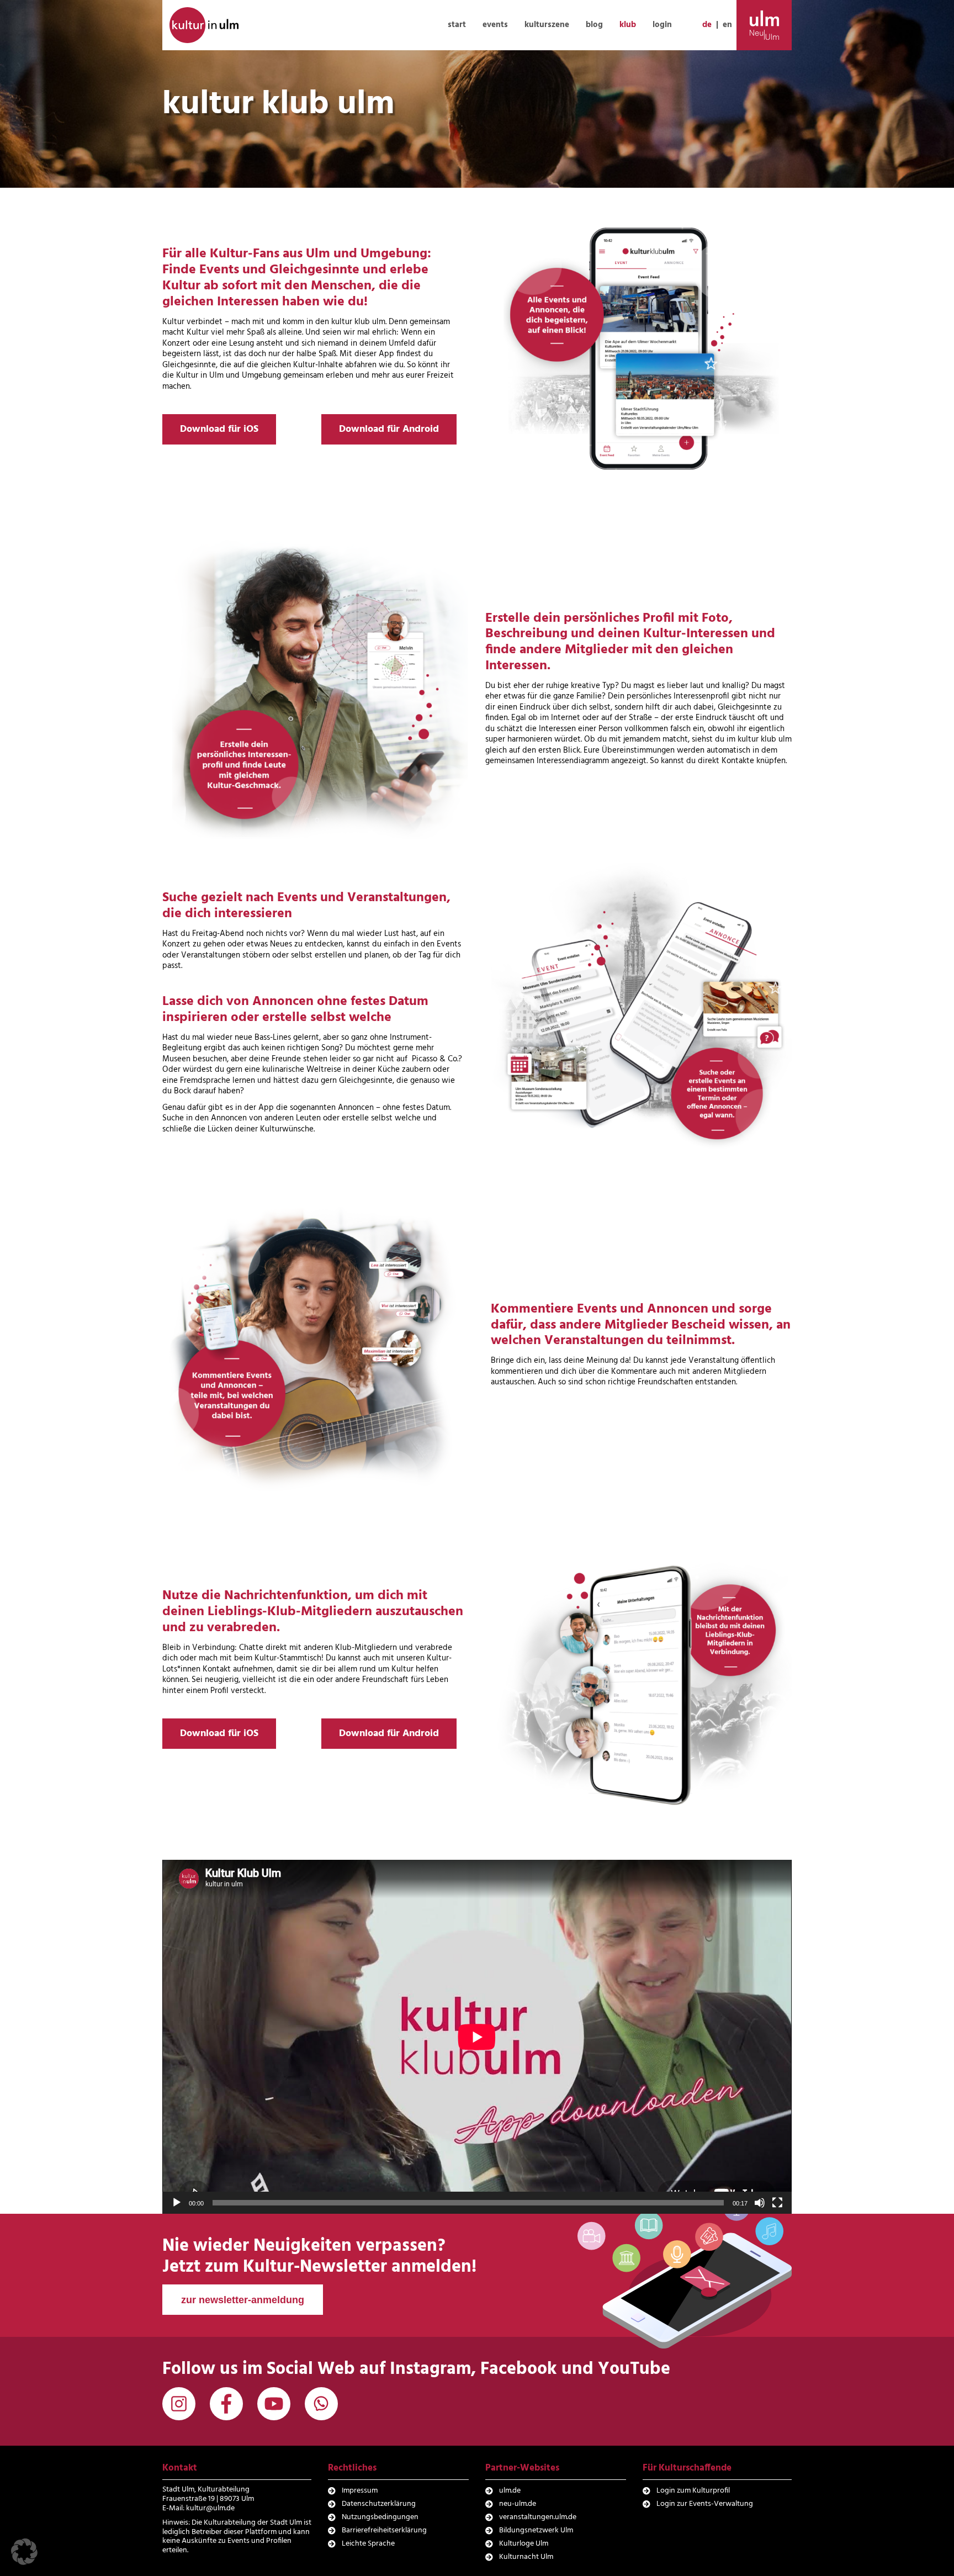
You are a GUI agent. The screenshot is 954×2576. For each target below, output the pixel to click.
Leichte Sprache (368, 2544)
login (662, 25)
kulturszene (547, 25)
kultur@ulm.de (210, 2508)
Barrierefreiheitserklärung (384, 2530)
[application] (477, 2037)
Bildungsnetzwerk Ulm (536, 2530)
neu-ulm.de (518, 2504)
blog (594, 25)
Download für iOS (219, 429)
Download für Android (389, 429)
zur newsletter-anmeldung (243, 2300)
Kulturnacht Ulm (526, 2557)
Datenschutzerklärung (379, 2504)
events (495, 25)
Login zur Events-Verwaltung (705, 2504)
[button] (24, 2552)
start (457, 25)
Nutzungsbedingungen (380, 2517)
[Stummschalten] (760, 2203)
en (727, 25)
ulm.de (510, 2491)
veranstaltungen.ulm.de (538, 2517)
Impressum (360, 2491)
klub (628, 25)
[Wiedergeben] (177, 2203)
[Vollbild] (777, 2203)
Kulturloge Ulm (524, 2544)
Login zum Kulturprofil (693, 2491)
